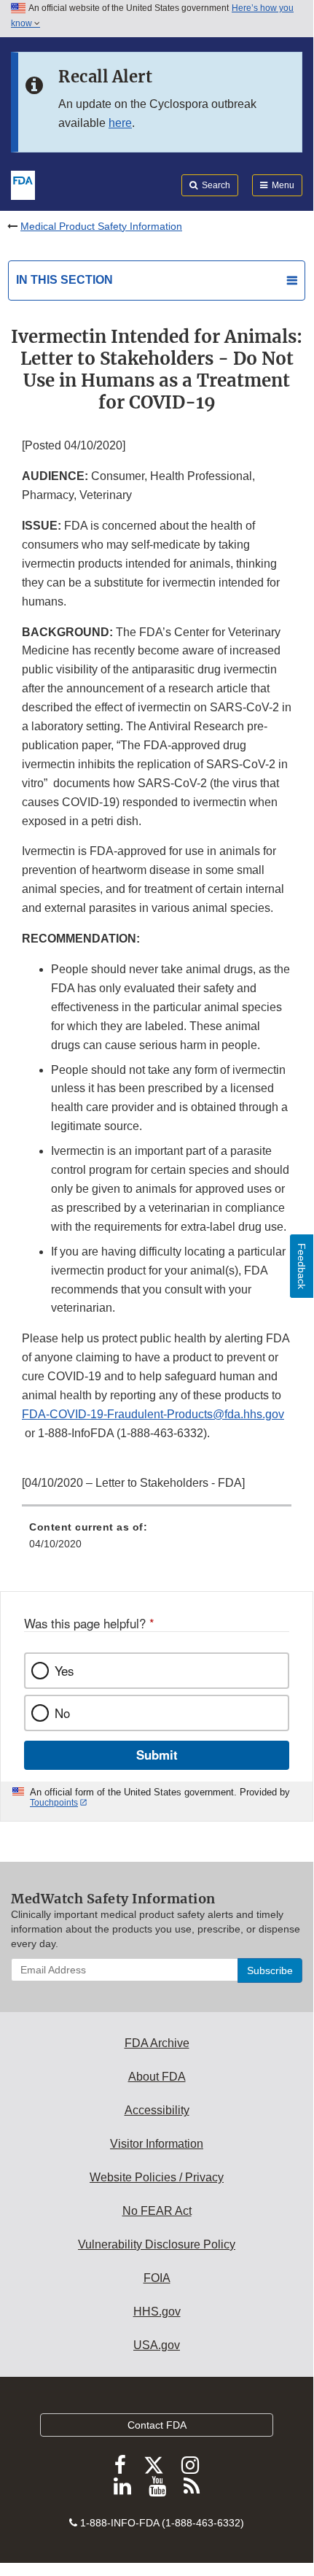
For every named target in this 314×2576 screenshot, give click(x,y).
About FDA (157, 2077)
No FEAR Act (157, 2211)
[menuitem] (157, 1541)
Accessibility (157, 2110)
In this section (64, 280)
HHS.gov (157, 2312)
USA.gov (157, 2345)
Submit (157, 1755)
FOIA (157, 2278)
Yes (64, 1671)
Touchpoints (54, 1803)
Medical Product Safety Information (101, 226)
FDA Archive (157, 2043)
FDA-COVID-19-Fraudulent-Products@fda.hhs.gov (153, 1414)
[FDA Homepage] (23, 184)
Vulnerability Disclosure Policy (157, 2244)
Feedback (302, 1266)
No (62, 1713)
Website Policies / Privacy (157, 2177)
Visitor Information (157, 2144)
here (120, 123)
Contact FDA (157, 2425)
